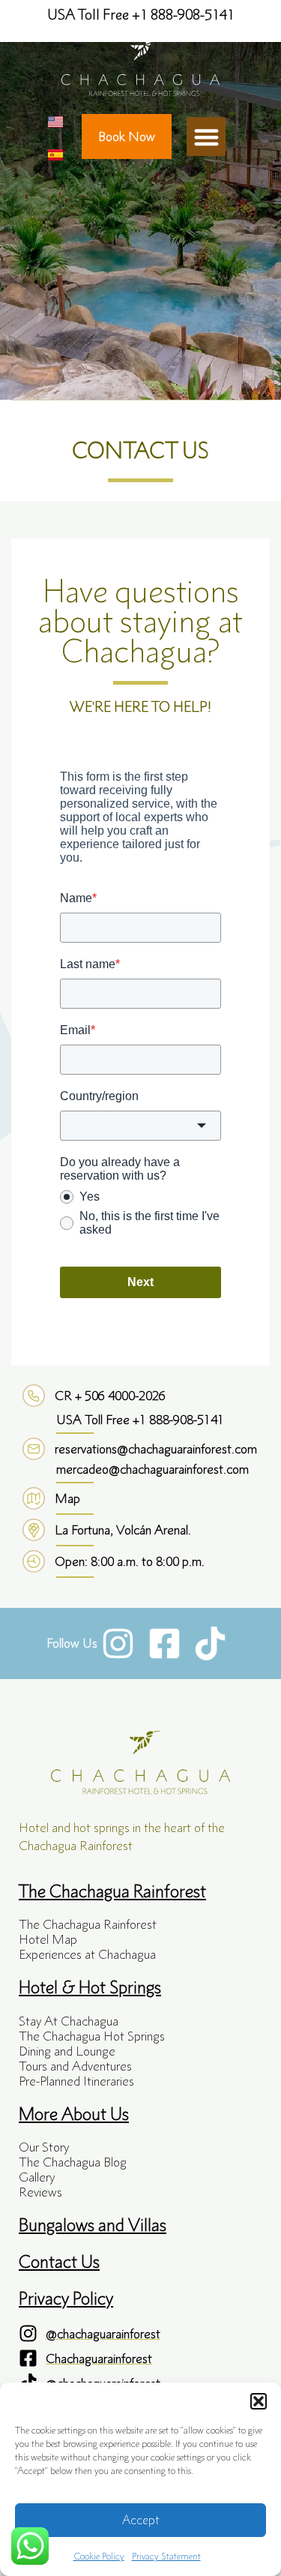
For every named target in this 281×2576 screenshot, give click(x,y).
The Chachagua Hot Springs (92, 2036)
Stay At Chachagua (69, 2021)
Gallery (37, 2177)
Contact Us (59, 2261)
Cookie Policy (99, 2556)
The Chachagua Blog (73, 2162)
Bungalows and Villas (93, 2225)
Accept (140, 2520)
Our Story (44, 2147)
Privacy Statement (166, 2556)
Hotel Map (48, 1939)
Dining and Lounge (67, 2051)
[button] (259, 2401)
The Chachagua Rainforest (88, 1924)
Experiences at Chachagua (87, 1954)
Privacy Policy (66, 2298)
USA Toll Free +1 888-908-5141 (141, 14)
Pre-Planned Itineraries (76, 2081)
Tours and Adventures (75, 2066)
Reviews (40, 2192)
